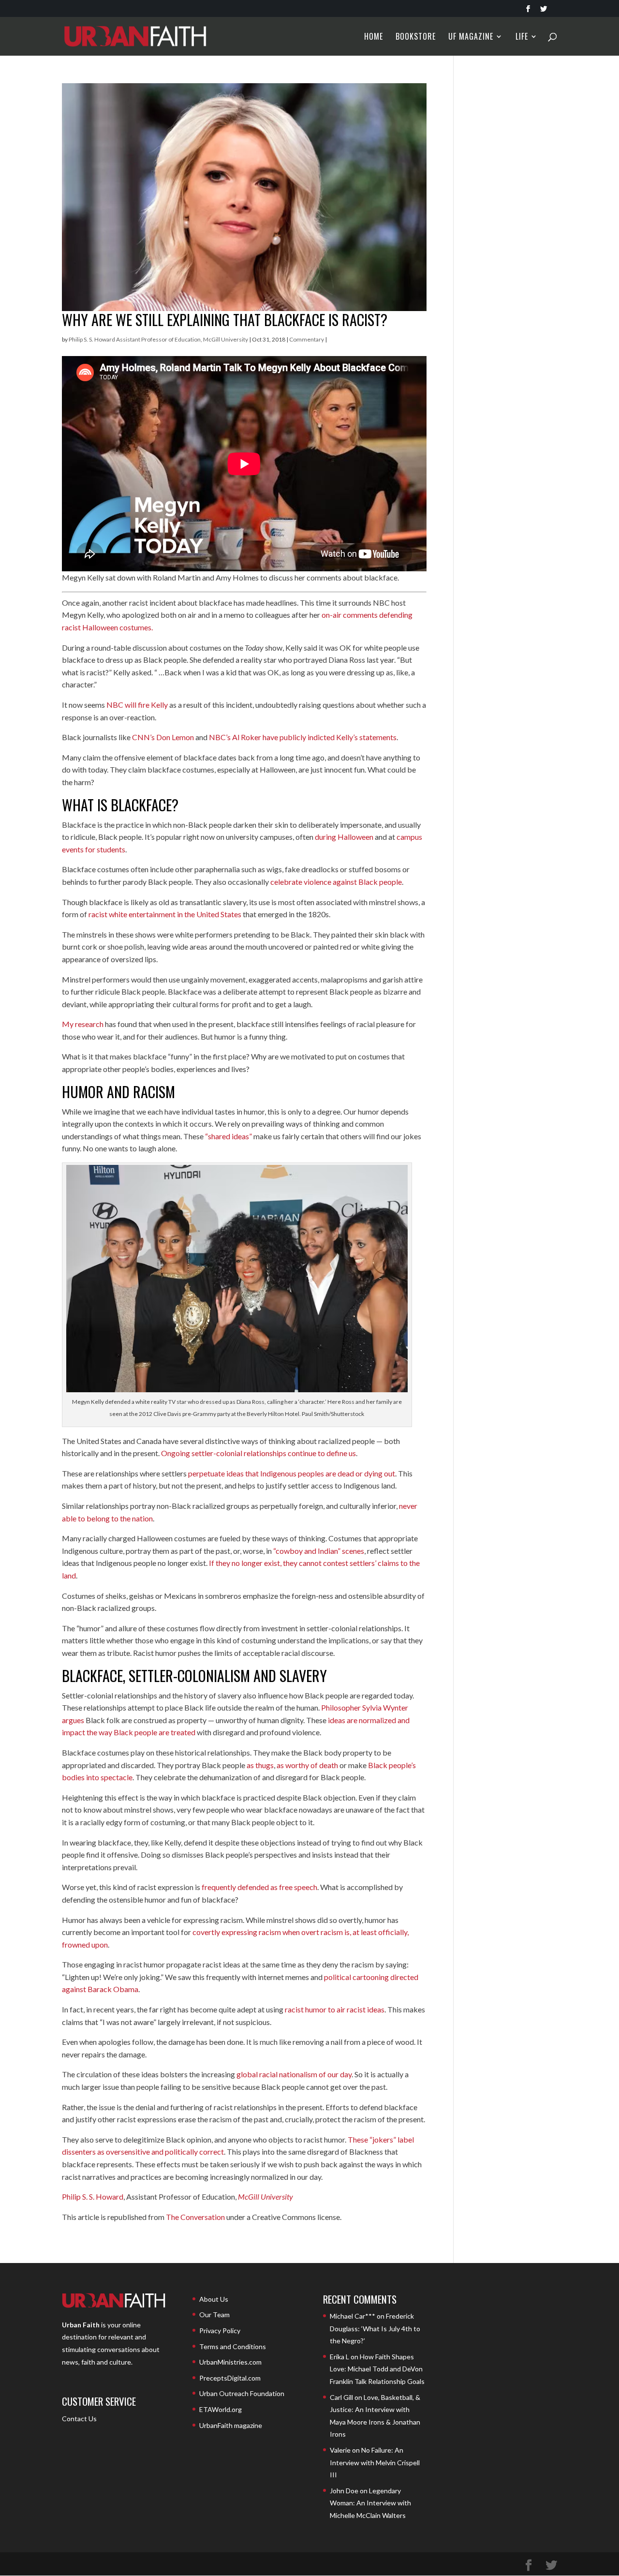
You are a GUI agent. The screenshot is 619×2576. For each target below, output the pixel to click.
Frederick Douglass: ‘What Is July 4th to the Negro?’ (375, 2328)
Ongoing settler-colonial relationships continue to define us (258, 1453)
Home (374, 37)
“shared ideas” (228, 1136)
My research (83, 1024)
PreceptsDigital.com (230, 2378)
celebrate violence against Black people (336, 882)
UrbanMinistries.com (230, 2362)
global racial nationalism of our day (294, 2074)
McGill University (265, 2196)
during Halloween (344, 837)
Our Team (214, 2315)
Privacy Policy (220, 2330)
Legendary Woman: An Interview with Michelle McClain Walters (370, 2503)
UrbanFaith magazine (231, 2425)
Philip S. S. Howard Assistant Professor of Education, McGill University (158, 339)
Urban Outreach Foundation (242, 2393)
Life (522, 37)
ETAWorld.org (221, 2409)
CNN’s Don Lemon (163, 737)
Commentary (307, 339)
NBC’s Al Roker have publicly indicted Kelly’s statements (303, 737)
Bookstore (416, 37)
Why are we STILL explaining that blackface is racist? (225, 320)
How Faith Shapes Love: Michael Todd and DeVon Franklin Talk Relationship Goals (377, 2369)
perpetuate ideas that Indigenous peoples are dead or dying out (292, 1473)
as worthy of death (307, 1765)
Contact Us (79, 2419)
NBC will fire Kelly (137, 705)
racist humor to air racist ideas (335, 2009)
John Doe (344, 2491)
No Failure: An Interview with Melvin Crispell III (375, 2462)
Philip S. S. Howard (93, 2196)
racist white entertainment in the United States (165, 914)
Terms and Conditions (233, 2346)
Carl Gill (341, 2397)
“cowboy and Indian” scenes (319, 1551)
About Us (214, 2299)
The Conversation (195, 2217)
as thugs (260, 1765)
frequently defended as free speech (259, 1887)
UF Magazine (471, 37)
